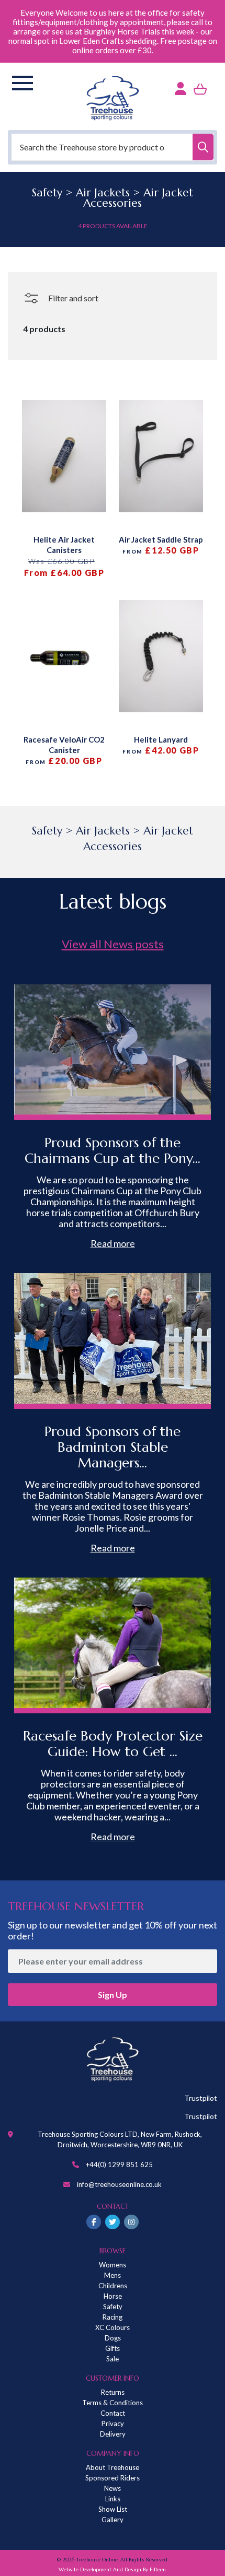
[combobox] (113, 147)
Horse (113, 2296)
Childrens (113, 2286)
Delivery (113, 2434)
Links (113, 2499)
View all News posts (113, 944)
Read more (113, 1243)
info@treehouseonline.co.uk (119, 2184)
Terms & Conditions (113, 2403)
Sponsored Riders (113, 2478)
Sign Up (113, 1995)
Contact (113, 2413)
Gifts (113, 2348)
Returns (113, 2392)
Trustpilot (201, 2098)
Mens (113, 2275)
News (113, 2488)
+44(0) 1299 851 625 (119, 2165)
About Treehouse (113, 2467)
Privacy (113, 2424)
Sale (113, 2359)
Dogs (113, 2338)
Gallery (113, 2520)
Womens (113, 2265)
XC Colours (113, 2327)
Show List (113, 2509)
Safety (113, 2307)
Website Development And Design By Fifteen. (113, 2569)
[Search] (203, 147)
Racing (113, 2317)
